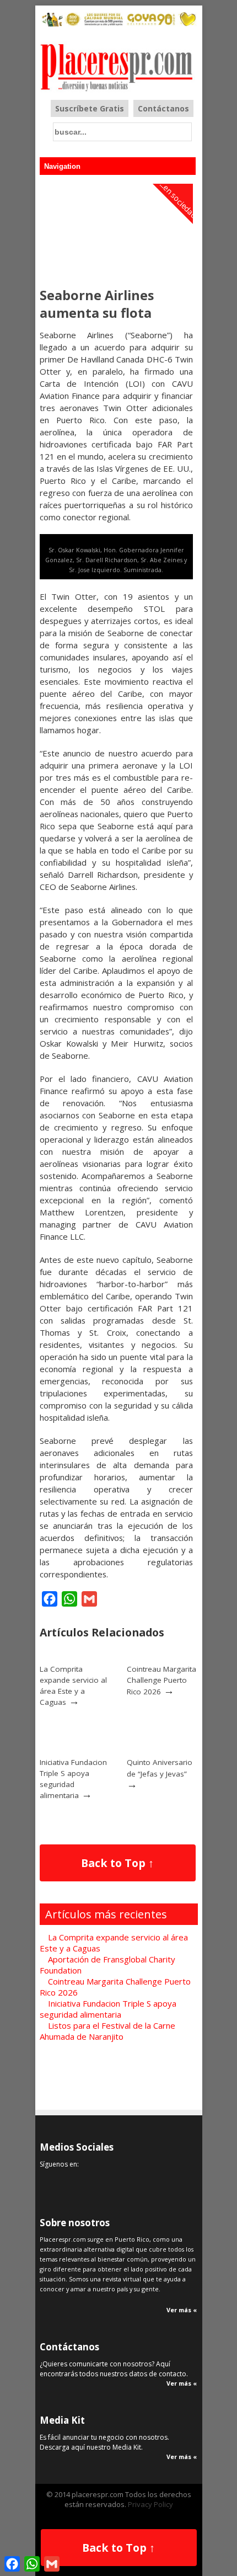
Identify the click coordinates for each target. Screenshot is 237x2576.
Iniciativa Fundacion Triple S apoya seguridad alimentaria (73, 1779)
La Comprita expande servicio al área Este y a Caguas (73, 1686)
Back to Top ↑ (117, 1863)
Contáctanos (163, 108)
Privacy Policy (150, 2504)
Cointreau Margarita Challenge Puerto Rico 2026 (161, 1680)
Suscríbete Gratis (90, 108)
